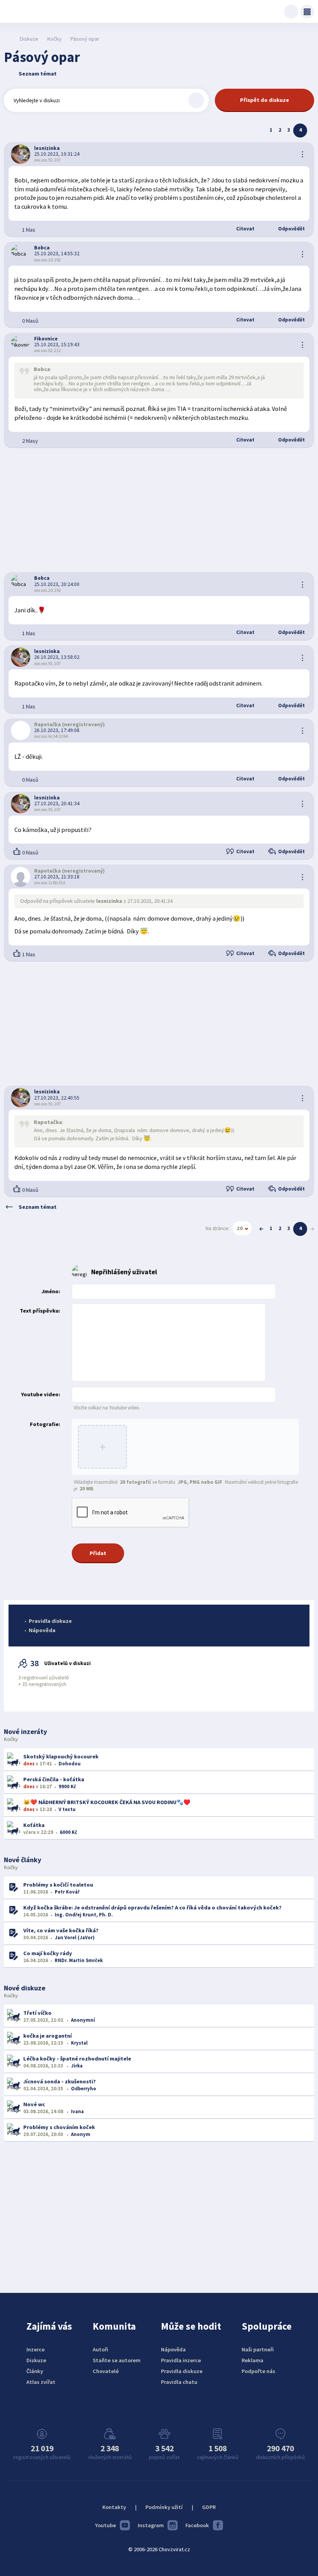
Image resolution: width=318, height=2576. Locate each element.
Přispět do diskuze (264, 100)
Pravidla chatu (179, 2382)
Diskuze (29, 39)
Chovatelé (106, 2371)
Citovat (245, 229)
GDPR (209, 2507)
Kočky (54, 39)
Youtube (105, 2525)
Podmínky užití (164, 2507)
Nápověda (42, 1630)
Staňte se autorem (117, 2360)
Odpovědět (291, 229)
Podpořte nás (258, 2371)
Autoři (100, 2349)
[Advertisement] (159, 510)
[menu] (307, 12)
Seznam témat (38, 74)
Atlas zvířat (41, 2382)
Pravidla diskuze (50, 1621)
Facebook (197, 2525)
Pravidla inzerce (181, 2360)
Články (35, 2371)
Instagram (151, 2525)
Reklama (252, 2360)
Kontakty (114, 2507)
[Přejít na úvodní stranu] (8, 39)
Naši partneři (258, 2349)
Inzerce (35, 2349)
